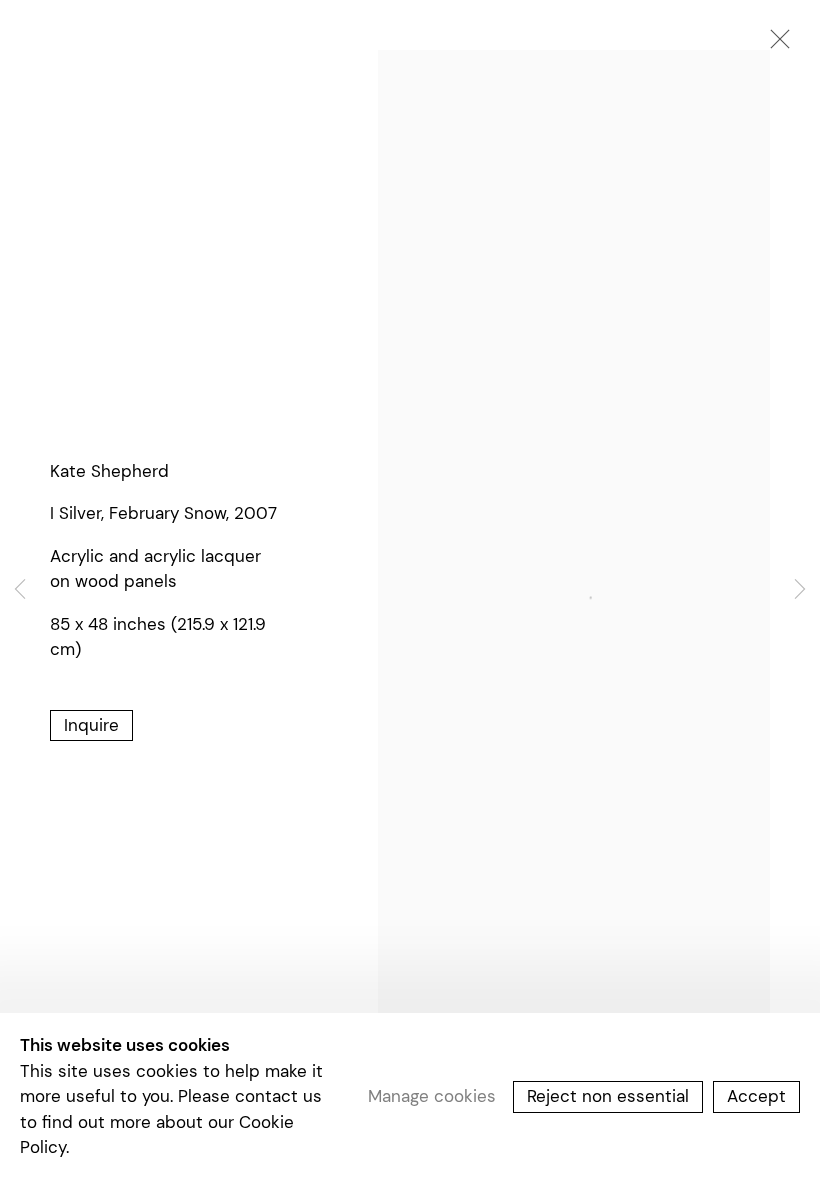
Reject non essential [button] (608, 1096)
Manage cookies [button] (432, 1096)
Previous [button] (20, 590)
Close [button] (775, 45)
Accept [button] (756, 1096)
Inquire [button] (91, 725)
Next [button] (800, 590)
